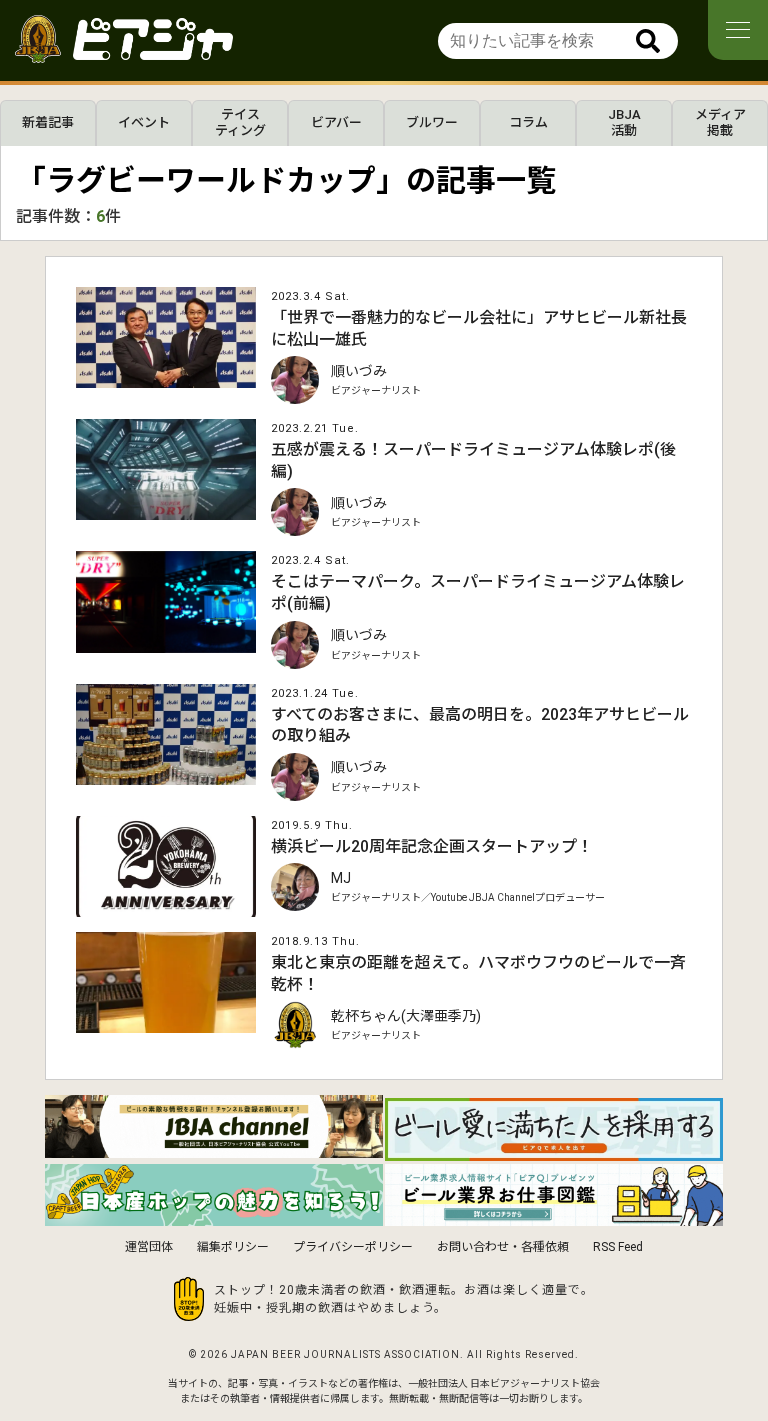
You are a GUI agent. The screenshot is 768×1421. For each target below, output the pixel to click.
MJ (341, 878)
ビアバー (336, 122)
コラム (528, 122)
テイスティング (240, 122)
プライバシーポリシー (353, 1247)
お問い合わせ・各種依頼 (503, 1247)
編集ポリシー (233, 1247)
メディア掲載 (720, 122)
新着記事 (48, 122)
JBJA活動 (624, 122)
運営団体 (149, 1247)
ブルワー (432, 122)
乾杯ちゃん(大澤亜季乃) (406, 1016)
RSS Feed (618, 1247)
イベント (144, 122)
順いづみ (359, 371)
